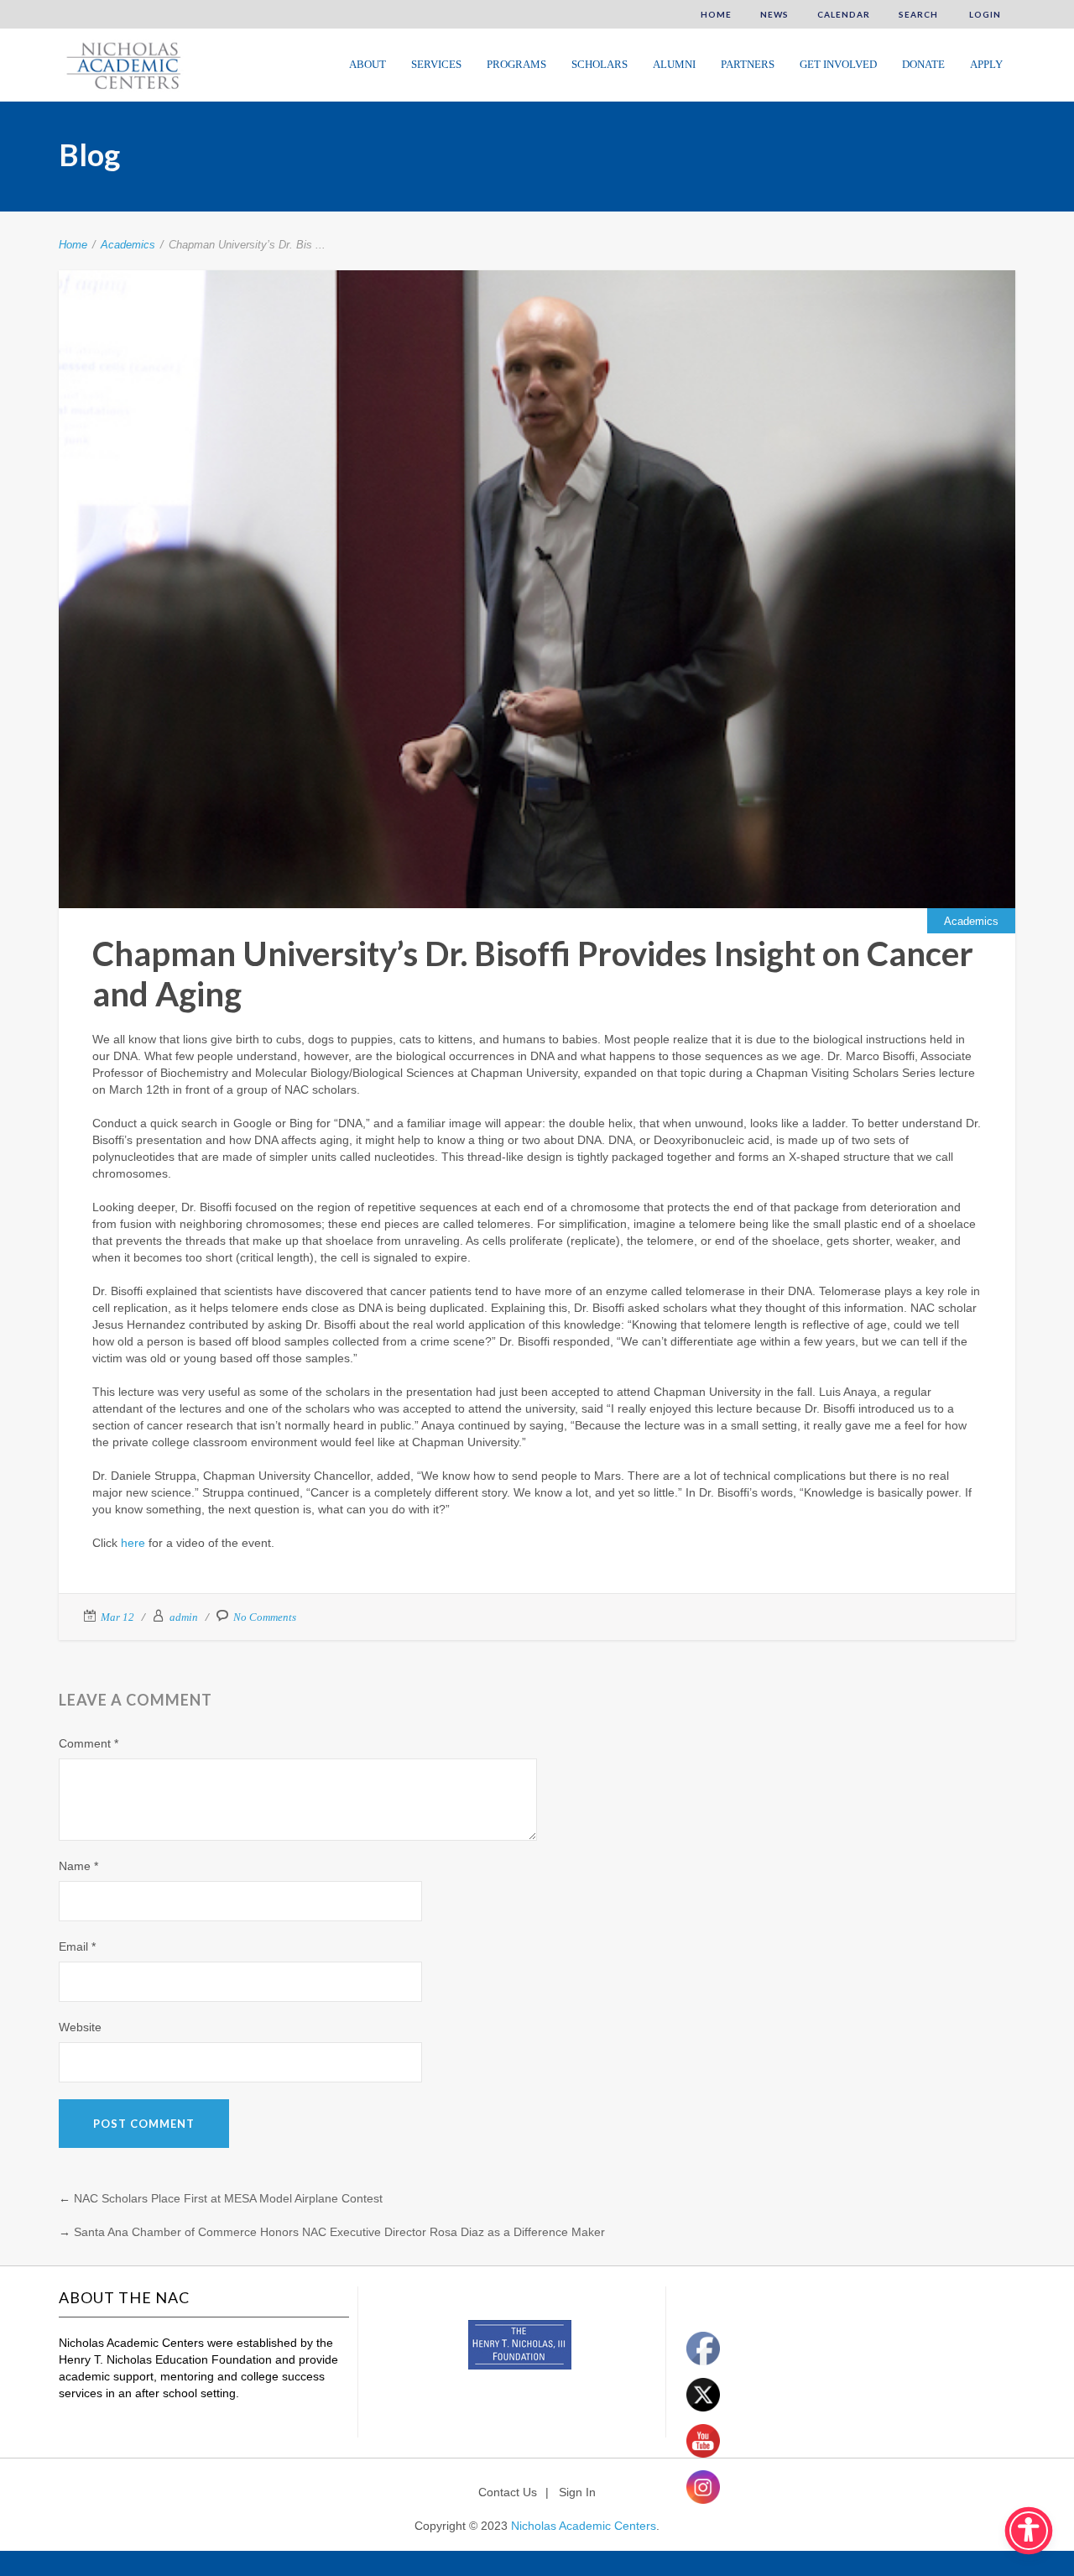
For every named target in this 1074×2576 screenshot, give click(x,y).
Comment (89, 1743)
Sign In (577, 2492)
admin (184, 1617)
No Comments (265, 1617)
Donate (923, 64)
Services (436, 64)
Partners (748, 64)
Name (78, 1866)
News (774, 14)
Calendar (844, 14)
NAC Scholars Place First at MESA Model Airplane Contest (228, 2198)
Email (77, 1946)
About (368, 64)
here (133, 1543)
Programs (516, 64)
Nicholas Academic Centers (584, 2526)
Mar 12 (117, 1617)
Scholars (600, 64)
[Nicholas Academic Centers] (121, 64)
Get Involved (838, 64)
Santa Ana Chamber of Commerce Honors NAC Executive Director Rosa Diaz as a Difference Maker (339, 2232)
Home (716, 14)
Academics (128, 245)
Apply (986, 64)
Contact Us (508, 2492)
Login (984, 14)
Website (80, 2027)
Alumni (674, 64)
